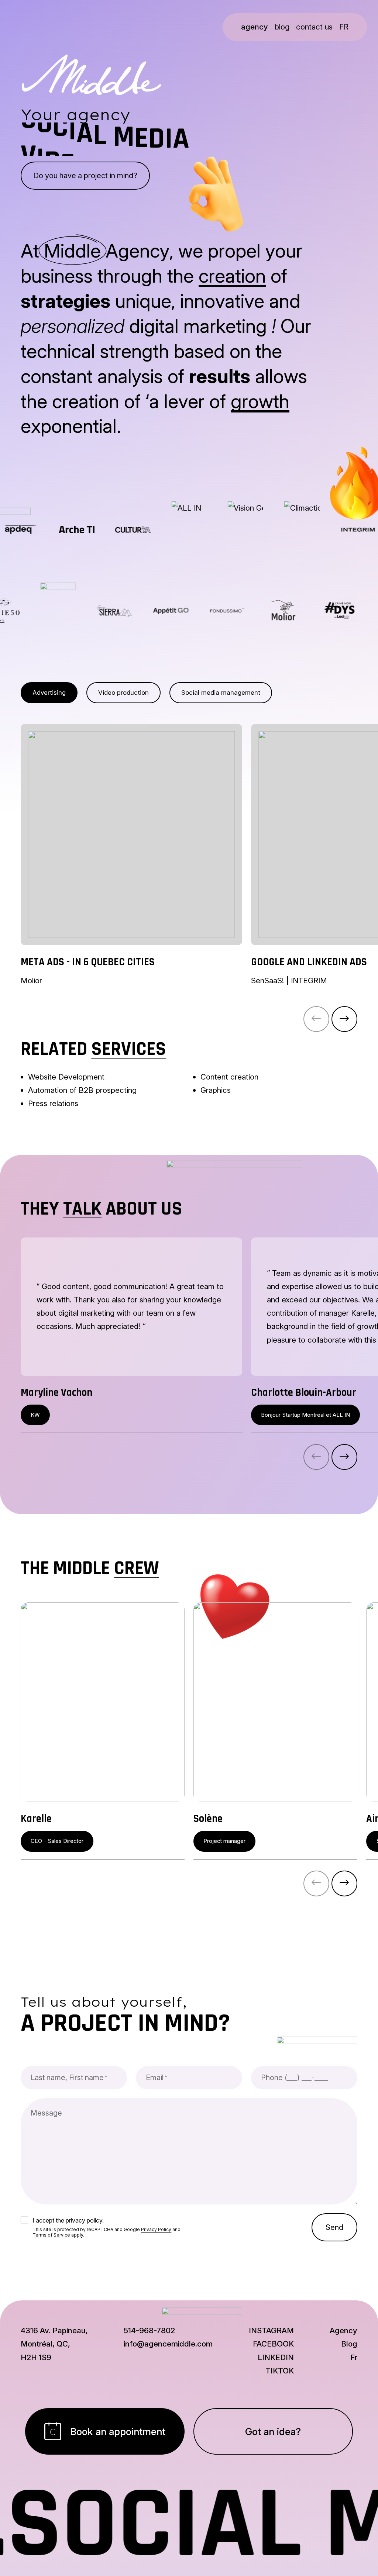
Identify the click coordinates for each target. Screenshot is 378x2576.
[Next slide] (344, 1019)
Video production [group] (123, 693)
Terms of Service (51, 2235)
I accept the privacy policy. (68, 2220)
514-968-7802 (149, 2330)
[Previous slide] (316, 1019)
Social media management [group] (221, 693)
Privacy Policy (156, 2229)
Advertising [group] (49, 693)
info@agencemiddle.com (168, 2344)
